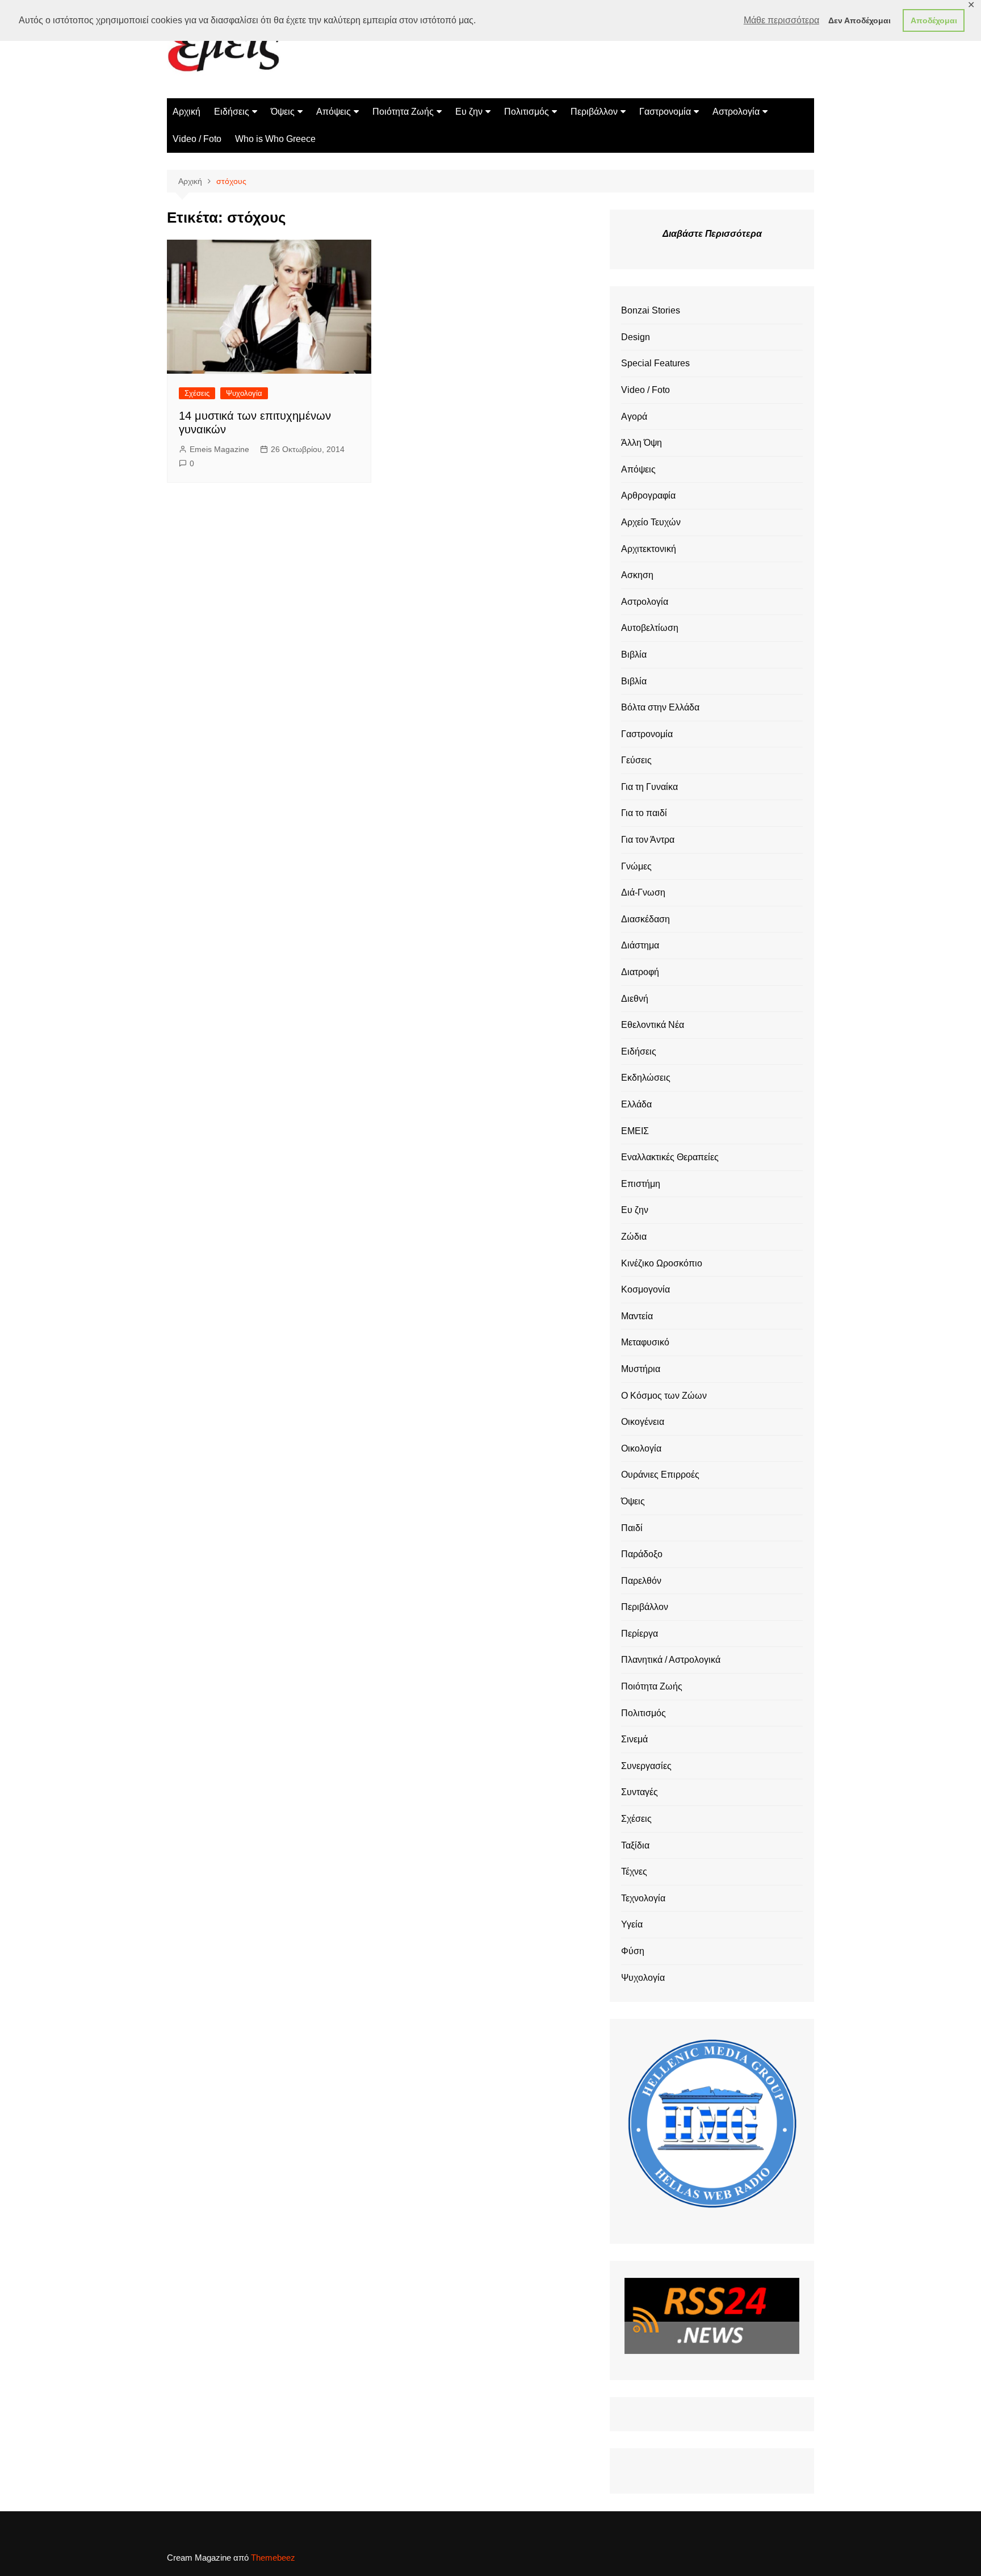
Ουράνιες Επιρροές (660, 1475)
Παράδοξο (642, 1554)
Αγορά (634, 417)
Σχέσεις (197, 393)
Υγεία (632, 1924)
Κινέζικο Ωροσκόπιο (662, 1263)
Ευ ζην (469, 112)
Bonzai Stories (651, 310)
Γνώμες (636, 866)
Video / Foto (197, 139)
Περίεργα (640, 1634)
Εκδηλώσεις (646, 1078)
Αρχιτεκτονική (649, 549)
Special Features (655, 363)
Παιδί (632, 1528)
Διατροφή (640, 972)
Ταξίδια (635, 1845)
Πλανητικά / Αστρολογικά (671, 1660)
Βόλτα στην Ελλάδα (660, 707)
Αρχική (186, 112)
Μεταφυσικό (645, 1342)
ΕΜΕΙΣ (635, 1131)
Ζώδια (634, 1237)
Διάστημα (640, 945)
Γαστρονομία (665, 112)
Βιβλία (634, 655)
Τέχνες (634, 1872)
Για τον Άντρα (648, 840)
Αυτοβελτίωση (650, 628)
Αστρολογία (736, 112)
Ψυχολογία (244, 393)
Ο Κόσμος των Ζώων (664, 1396)
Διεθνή (635, 999)
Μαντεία (637, 1316)
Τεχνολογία (643, 1898)
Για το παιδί (644, 813)
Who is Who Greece (275, 139)
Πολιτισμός (527, 112)
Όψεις (283, 112)
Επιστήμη (641, 1184)
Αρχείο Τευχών (651, 522)
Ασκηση (637, 575)
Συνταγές (640, 1792)
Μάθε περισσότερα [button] (781, 20)
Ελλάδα (636, 1104)
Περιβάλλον (594, 112)
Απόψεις (334, 112)
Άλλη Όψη (642, 443)
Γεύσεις (636, 760)
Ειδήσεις (232, 112)
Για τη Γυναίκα (649, 787)
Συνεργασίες (646, 1766)
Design (636, 337)
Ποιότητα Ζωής (403, 112)
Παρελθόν (641, 1581)
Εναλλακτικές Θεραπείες (670, 1157)
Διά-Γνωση (643, 892)
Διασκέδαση (645, 919)
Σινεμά (634, 1739)
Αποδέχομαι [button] (934, 20)
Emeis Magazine (219, 449)
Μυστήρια (641, 1369)
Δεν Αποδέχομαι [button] (860, 20)
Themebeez (273, 2558)
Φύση (633, 1951)
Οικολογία (641, 1448)
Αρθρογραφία (648, 495)
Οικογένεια (643, 1422)
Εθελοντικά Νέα (653, 1025)
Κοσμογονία (645, 1289)
